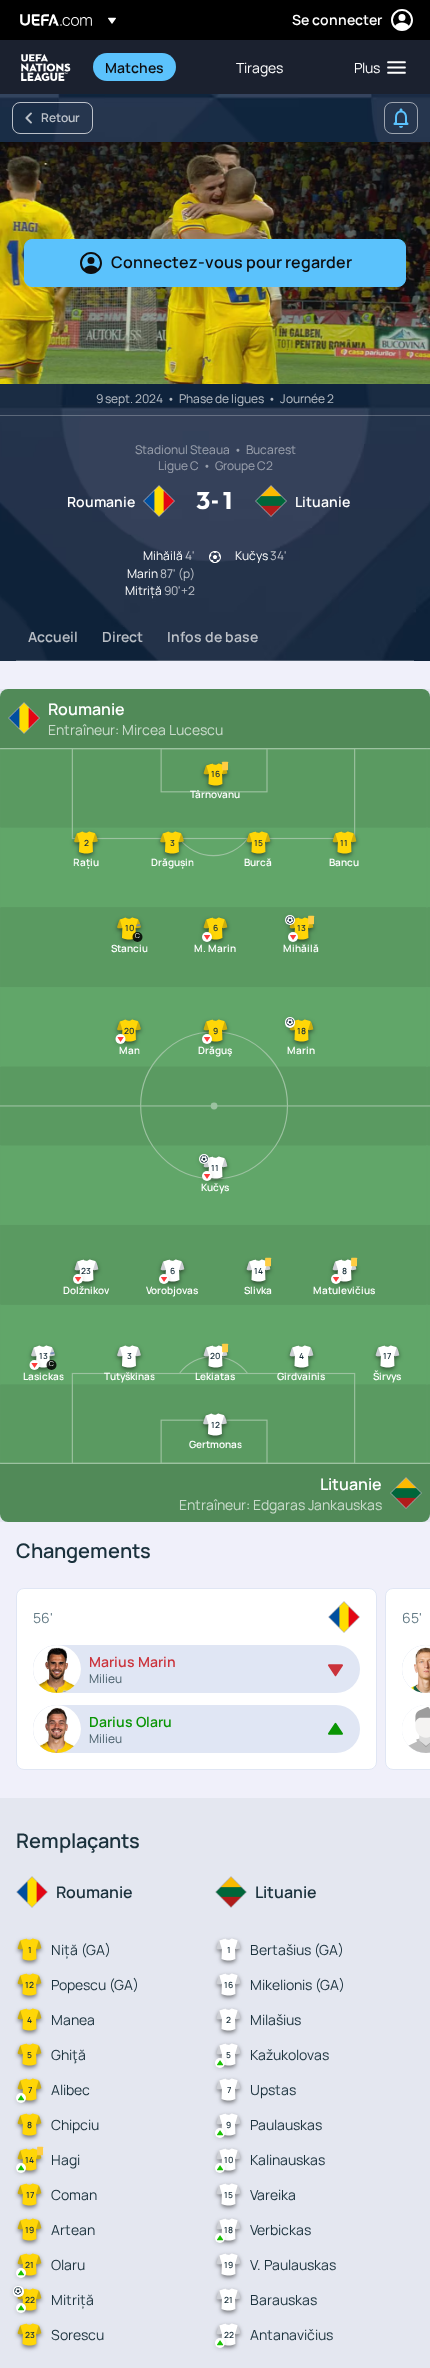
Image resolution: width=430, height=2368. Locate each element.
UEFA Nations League (46, 67)
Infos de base (212, 636)
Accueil (53, 636)
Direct (122, 636)
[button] (375, 67)
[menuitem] (153, 67)
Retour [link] (60, 117)
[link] (134, 67)
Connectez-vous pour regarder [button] (231, 262)
